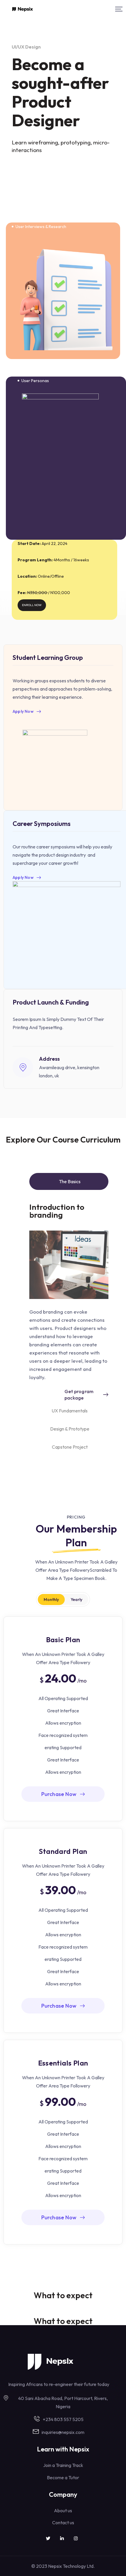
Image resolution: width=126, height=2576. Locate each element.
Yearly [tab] (76, 1600)
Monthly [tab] (51, 1600)
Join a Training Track (63, 2465)
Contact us (63, 2522)
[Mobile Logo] (23, 9)
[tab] (69, 1181)
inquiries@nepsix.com (63, 2432)
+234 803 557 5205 (63, 2419)
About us (63, 2511)
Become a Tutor (63, 2477)
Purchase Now (59, 1794)
